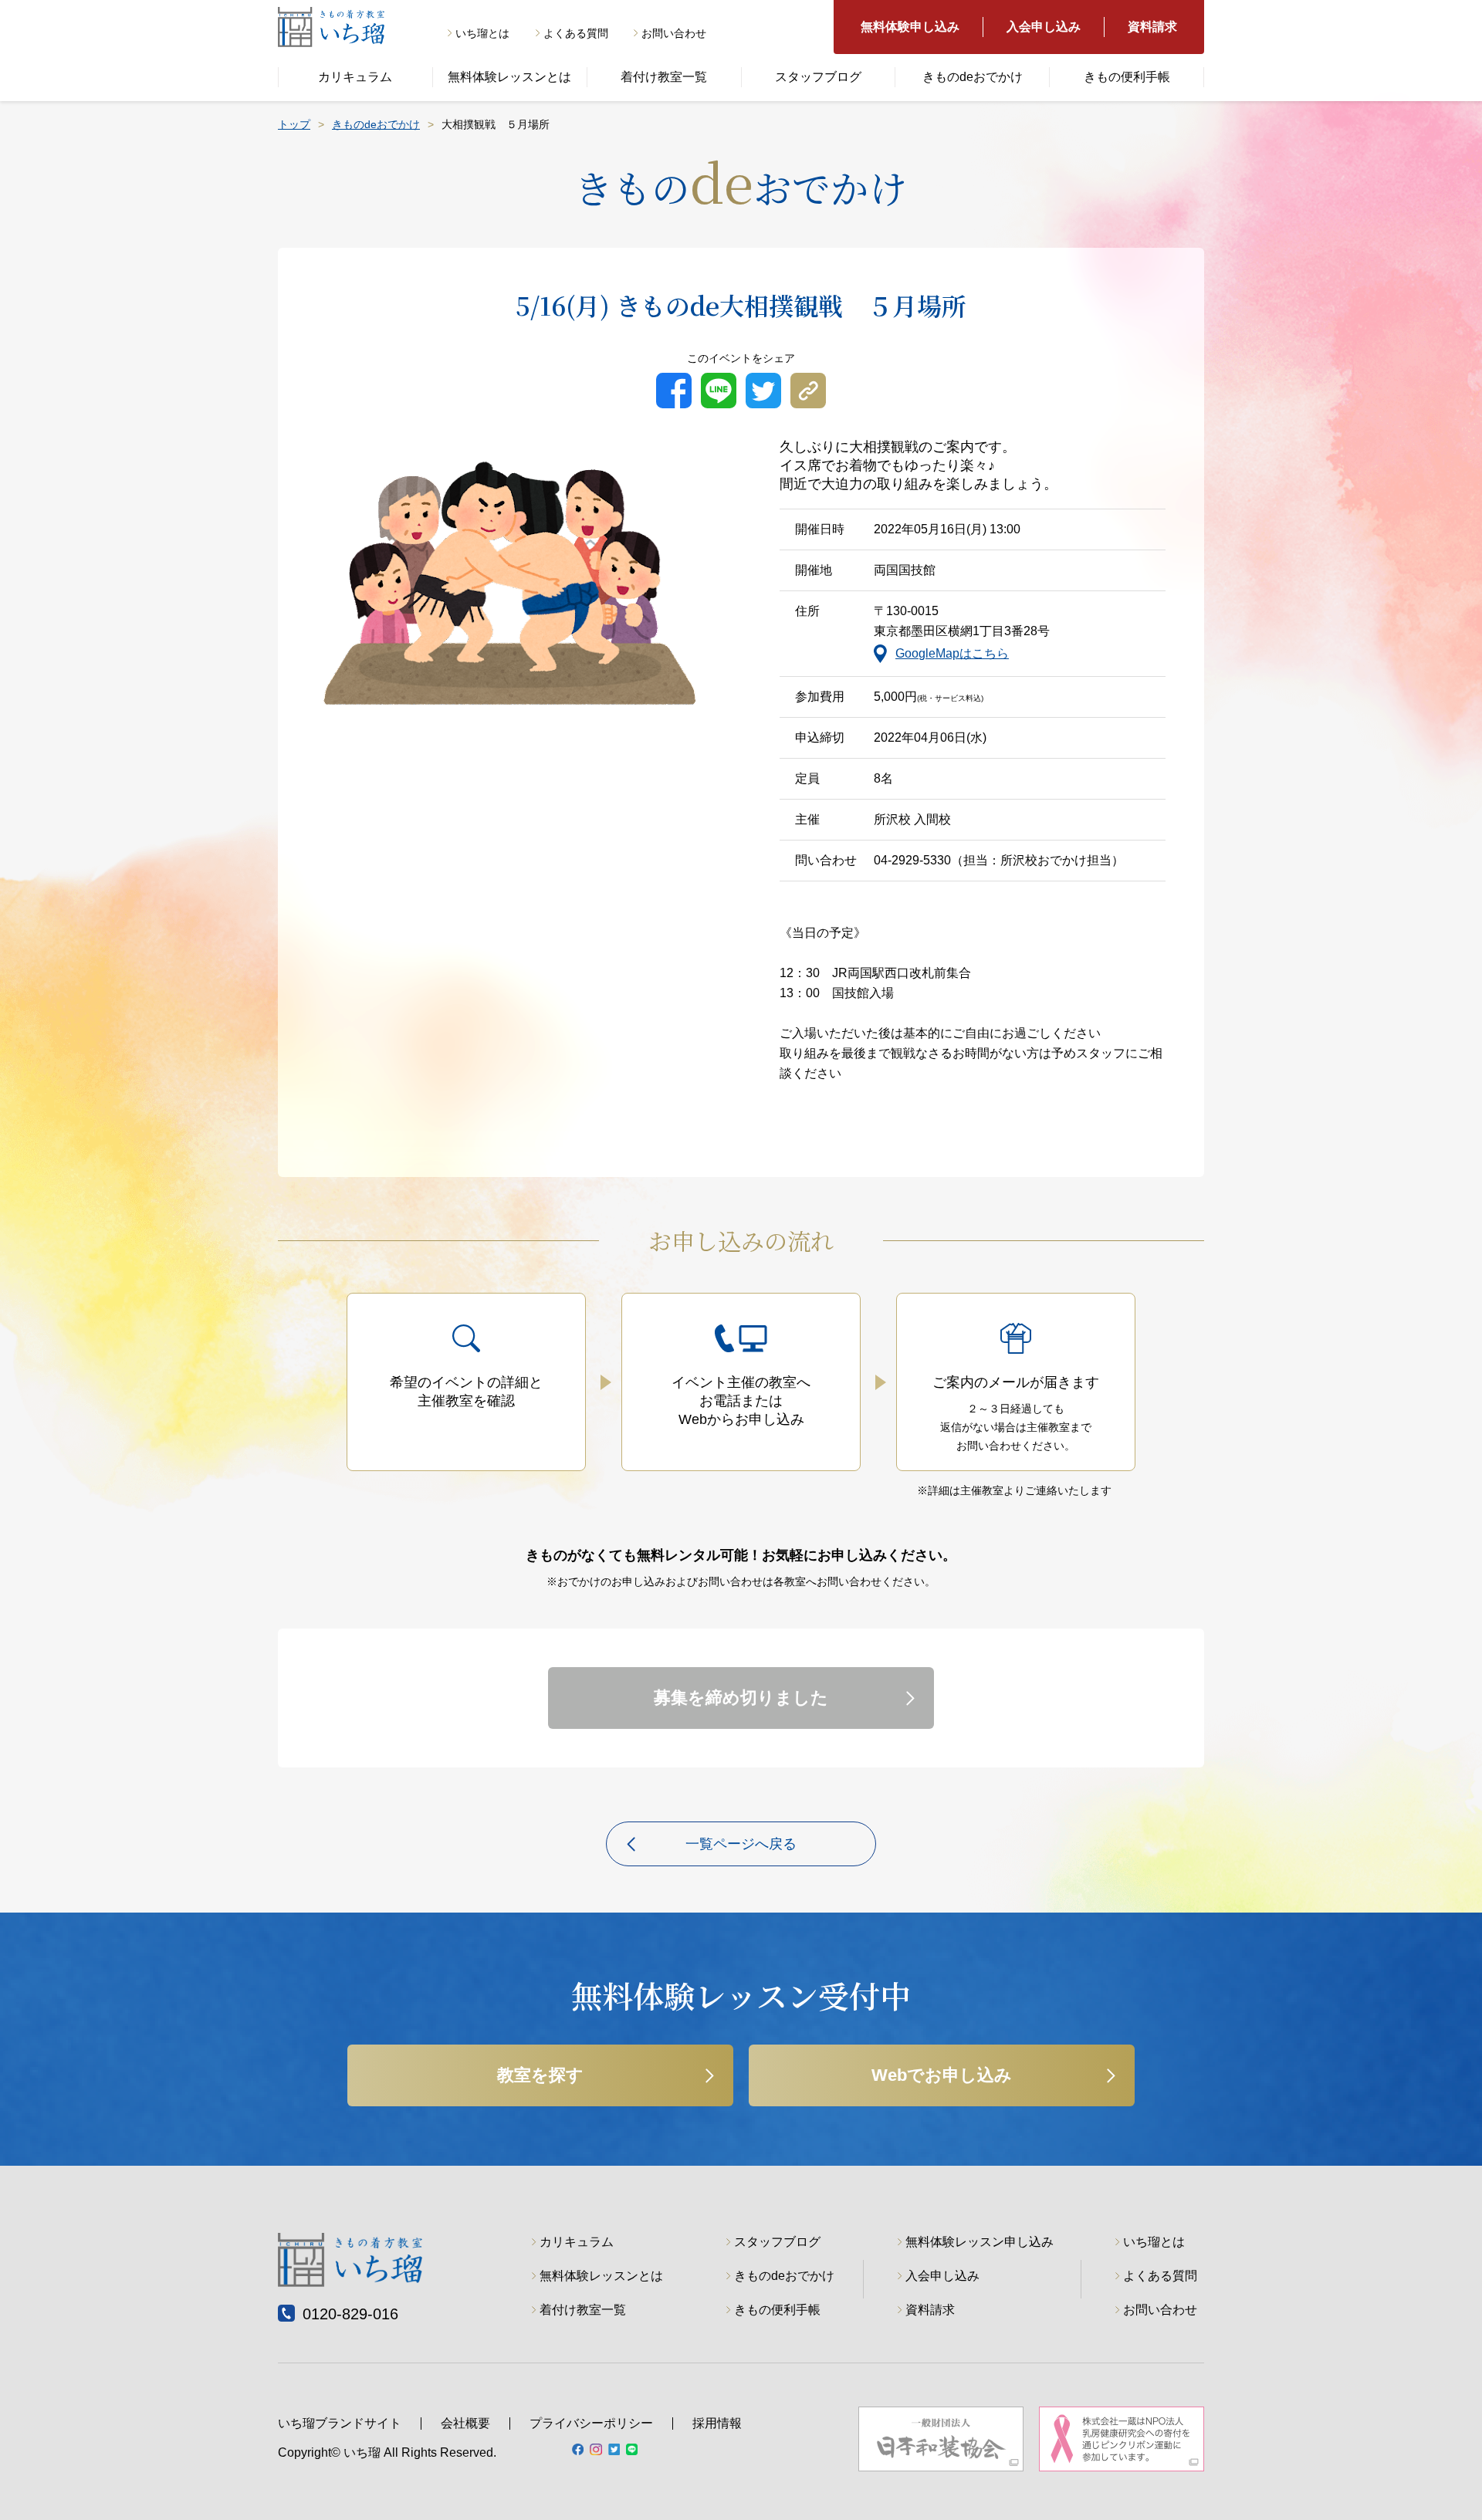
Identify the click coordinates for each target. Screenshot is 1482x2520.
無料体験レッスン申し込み (980, 2242)
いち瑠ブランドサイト (340, 2423)
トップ (294, 124)
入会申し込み (1044, 27)
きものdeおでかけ (973, 77)
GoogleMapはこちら (952, 653)
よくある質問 (576, 33)
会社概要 (465, 2423)
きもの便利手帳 (1127, 77)
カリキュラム (355, 77)
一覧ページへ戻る (741, 1844)
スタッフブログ (818, 77)
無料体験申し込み (910, 27)
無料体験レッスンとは (509, 77)
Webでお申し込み (942, 2075)
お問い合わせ (674, 33)
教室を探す (540, 2075)
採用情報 (717, 2423)
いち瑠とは (482, 33)
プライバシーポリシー (591, 2423)
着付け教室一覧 (664, 77)
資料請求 (1152, 27)
